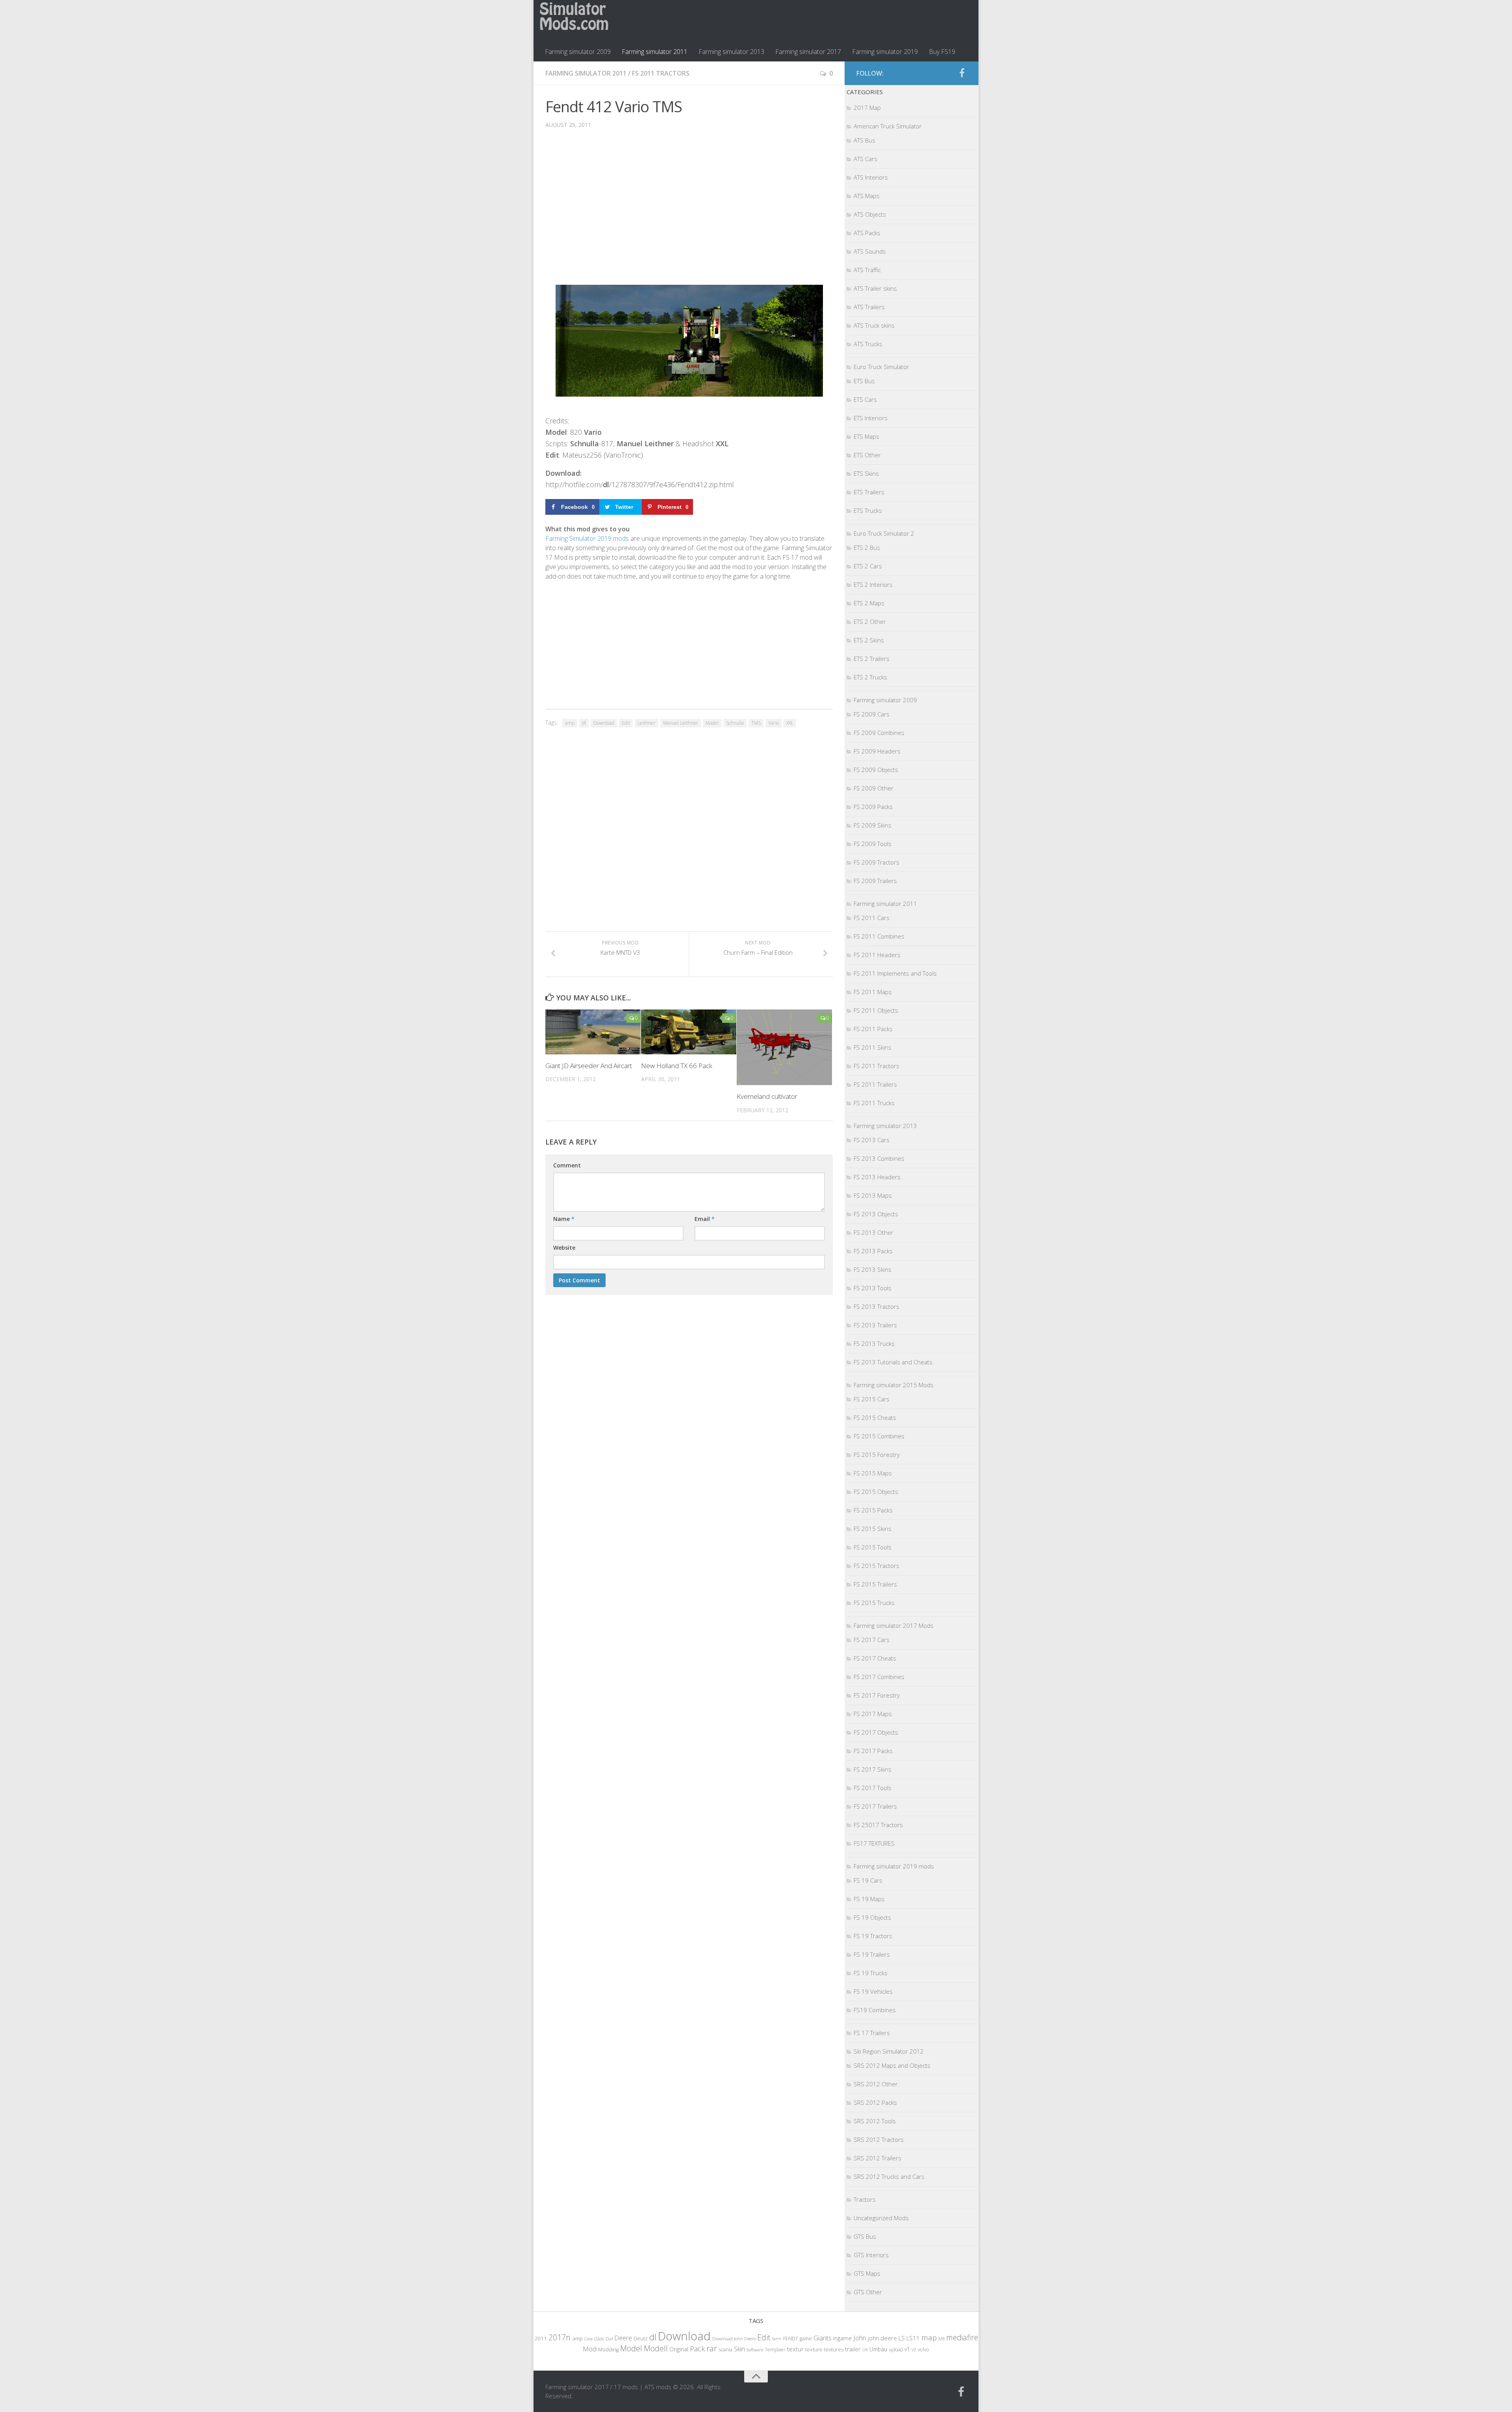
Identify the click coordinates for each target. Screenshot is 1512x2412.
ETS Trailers (869, 492)
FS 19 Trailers (872, 1954)
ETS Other (867, 455)
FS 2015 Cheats (875, 1418)
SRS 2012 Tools (875, 2121)
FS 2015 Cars (872, 1399)
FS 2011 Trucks (874, 1103)
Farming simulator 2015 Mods (894, 1385)
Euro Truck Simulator (881, 367)
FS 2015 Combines (879, 1436)
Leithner (647, 723)
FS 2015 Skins (873, 1529)
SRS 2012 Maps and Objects (892, 2065)
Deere (623, 2338)
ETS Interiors (871, 418)
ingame (842, 2338)
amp (570, 723)
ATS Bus (864, 140)
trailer (853, 2349)
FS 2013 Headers (877, 1177)
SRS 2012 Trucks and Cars (889, 2176)
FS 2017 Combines (879, 1677)
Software (755, 2350)
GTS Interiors (871, 2255)
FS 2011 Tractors (661, 73)
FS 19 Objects (872, 1917)
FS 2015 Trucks (874, 1603)
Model (712, 723)
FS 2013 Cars (872, 1140)
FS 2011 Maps (873, 992)
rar (712, 2348)
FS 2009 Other (874, 788)
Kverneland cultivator (767, 1096)
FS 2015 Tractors (876, 1566)
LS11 (913, 2338)
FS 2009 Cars (872, 714)
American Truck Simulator (888, 126)
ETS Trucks (868, 510)
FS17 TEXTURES (874, 1843)
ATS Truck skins (874, 325)
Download (604, 723)
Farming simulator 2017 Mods (894, 1625)
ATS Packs (867, 233)
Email (705, 1219)
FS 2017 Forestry (877, 1695)
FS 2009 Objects (876, 770)
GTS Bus (865, 2236)
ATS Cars (865, 159)
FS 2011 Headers (877, 955)
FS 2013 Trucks (874, 1343)
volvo (924, 2350)
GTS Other (868, 2292)
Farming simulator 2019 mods (894, 1866)
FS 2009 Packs (873, 807)
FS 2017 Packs (873, 1751)
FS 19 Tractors (873, 1936)
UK (865, 2350)
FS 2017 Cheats (875, 1658)
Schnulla (735, 723)
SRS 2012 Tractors (879, 2139)
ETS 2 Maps (869, 603)
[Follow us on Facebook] (962, 73)
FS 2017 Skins (873, 1769)
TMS (756, 723)
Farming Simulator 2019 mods (587, 538)
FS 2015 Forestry (877, 1455)
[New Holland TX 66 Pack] (689, 1032)
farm (777, 2339)
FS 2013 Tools (873, 1288)
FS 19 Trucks (871, 1973)
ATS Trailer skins (875, 288)
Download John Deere (734, 2339)
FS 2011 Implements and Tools (895, 973)
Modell (656, 2348)
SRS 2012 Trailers (877, 2158)
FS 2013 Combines (879, 1158)
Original (679, 2349)
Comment (567, 1165)
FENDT (791, 2339)
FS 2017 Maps (873, 1714)
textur (795, 2349)
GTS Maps (867, 2273)
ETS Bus (864, 381)
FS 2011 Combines (879, 936)
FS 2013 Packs (873, 1251)
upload (896, 2349)
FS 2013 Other (874, 1232)
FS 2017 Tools (873, 1788)
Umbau (878, 2349)
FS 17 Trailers (872, 2033)
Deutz (641, 2338)
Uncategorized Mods (881, 2218)
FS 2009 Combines (879, 733)
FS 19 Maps (869, 1899)
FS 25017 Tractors (878, 1825)
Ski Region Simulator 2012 (889, 2051)
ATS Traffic (867, 270)
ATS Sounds (870, 251)
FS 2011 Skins (873, 1047)
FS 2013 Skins (873, 1269)
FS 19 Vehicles (873, 1991)
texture (814, 2349)
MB (941, 2339)
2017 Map (867, 108)
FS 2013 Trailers (875, 1325)
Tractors (865, 2199)
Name (564, 1219)
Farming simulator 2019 (885, 52)
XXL (790, 723)
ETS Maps (866, 436)
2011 (541, 2338)
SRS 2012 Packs (875, 2102)
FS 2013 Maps (873, 1195)
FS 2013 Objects (876, 1214)
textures (834, 2349)
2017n (560, 2337)
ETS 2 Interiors (873, 584)
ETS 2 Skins (869, 640)
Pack (697, 2349)
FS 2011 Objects (876, 1010)
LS (902, 2338)
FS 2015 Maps (873, 1473)
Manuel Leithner (681, 723)
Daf (609, 2339)
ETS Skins (866, 473)
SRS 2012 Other (876, 2084)
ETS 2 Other (870, 622)
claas (599, 2338)
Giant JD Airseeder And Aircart (589, 1066)
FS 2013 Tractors (876, 1306)
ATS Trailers (869, 307)
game (806, 2339)
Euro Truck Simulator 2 (884, 533)
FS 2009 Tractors (876, 862)
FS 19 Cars (868, 1880)
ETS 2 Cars (868, 566)
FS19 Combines (875, 2010)
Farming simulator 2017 (808, 52)
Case (588, 2339)
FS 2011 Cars (872, 918)
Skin (739, 2349)
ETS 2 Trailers (872, 659)
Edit (626, 723)
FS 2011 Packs (873, 1029)
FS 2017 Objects (876, 1732)
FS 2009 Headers (877, 751)
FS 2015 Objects (876, 1492)
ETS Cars (865, 399)
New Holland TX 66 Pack (677, 1066)
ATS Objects (870, 214)
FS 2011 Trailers (875, 1084)
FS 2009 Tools (873, 844)
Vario (774, 723)
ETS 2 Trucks (870, 677)
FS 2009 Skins (873, 825)
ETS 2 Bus (867, 547)
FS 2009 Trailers (875, 881)
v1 (907, 2349)
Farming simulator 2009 (578, 52)
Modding (608, 2350)
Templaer (775, 2350)
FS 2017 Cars (872, 1640)
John (860, 2338)
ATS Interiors (871, 177)
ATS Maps (867, 196)
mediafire (962, 2337)
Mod (590, 2349)
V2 (914, 2350)
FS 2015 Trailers (875, 1584)
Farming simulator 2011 (655, 52)
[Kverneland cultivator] (784, 1047)
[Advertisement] (689, 209)
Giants (823, 2338)
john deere (882, 2338)
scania (725, 2350)
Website (564, 1248)
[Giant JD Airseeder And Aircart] (593, 1032)
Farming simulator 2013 (731, 52)
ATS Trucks (868, 344)
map (929, 2337)
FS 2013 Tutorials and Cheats (893, 1362)
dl (584, 723)
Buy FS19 (942, 52)
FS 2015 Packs (873, 1510)
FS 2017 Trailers (875, 1806)
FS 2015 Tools (873, 1547)
